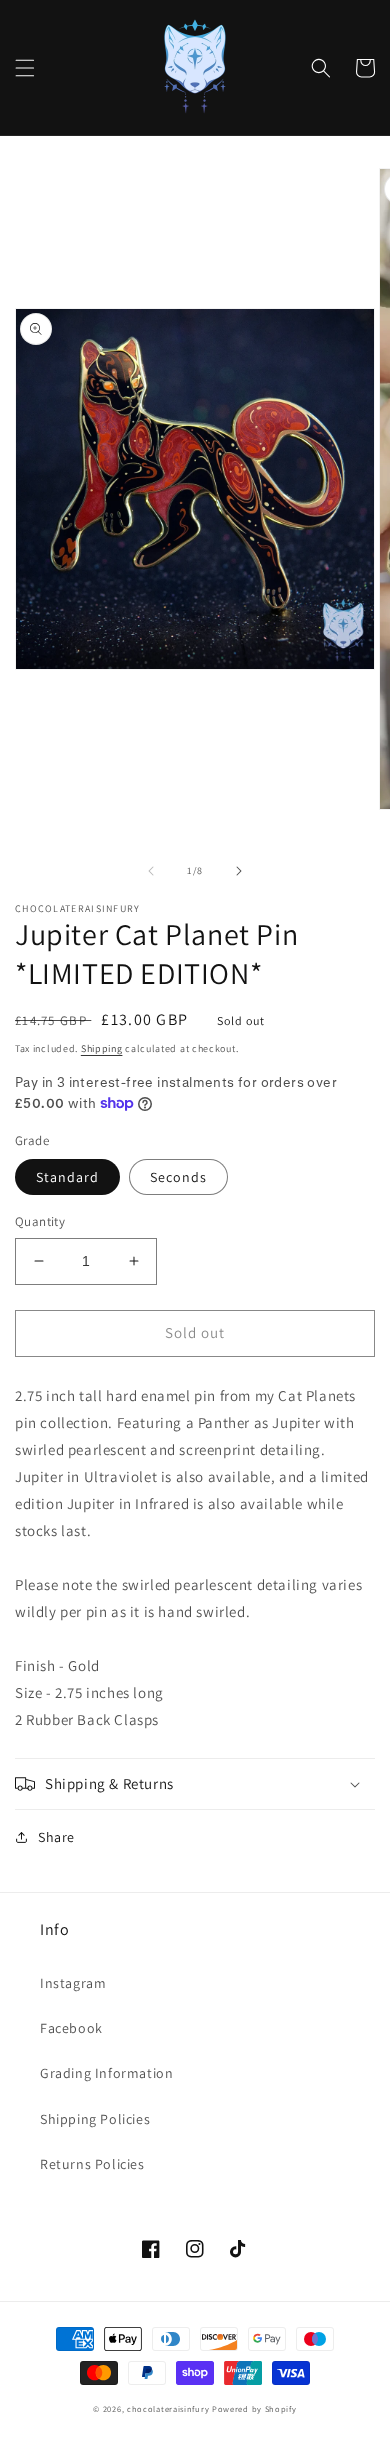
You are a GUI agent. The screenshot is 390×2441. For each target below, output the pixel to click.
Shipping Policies (95, 2119)
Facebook (71, 2028)
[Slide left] (151, 871)
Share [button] (56, 1837)
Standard (67, 1177)
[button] (25, 68)
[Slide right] (239, 871)
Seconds (178, 1177)
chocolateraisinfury (168, 2408)
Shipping (102, 1048)
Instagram (73, 1983)
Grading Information (106, 2073)
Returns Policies (92, 2164)
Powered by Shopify (254, 2408)
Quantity (40, 1221)
